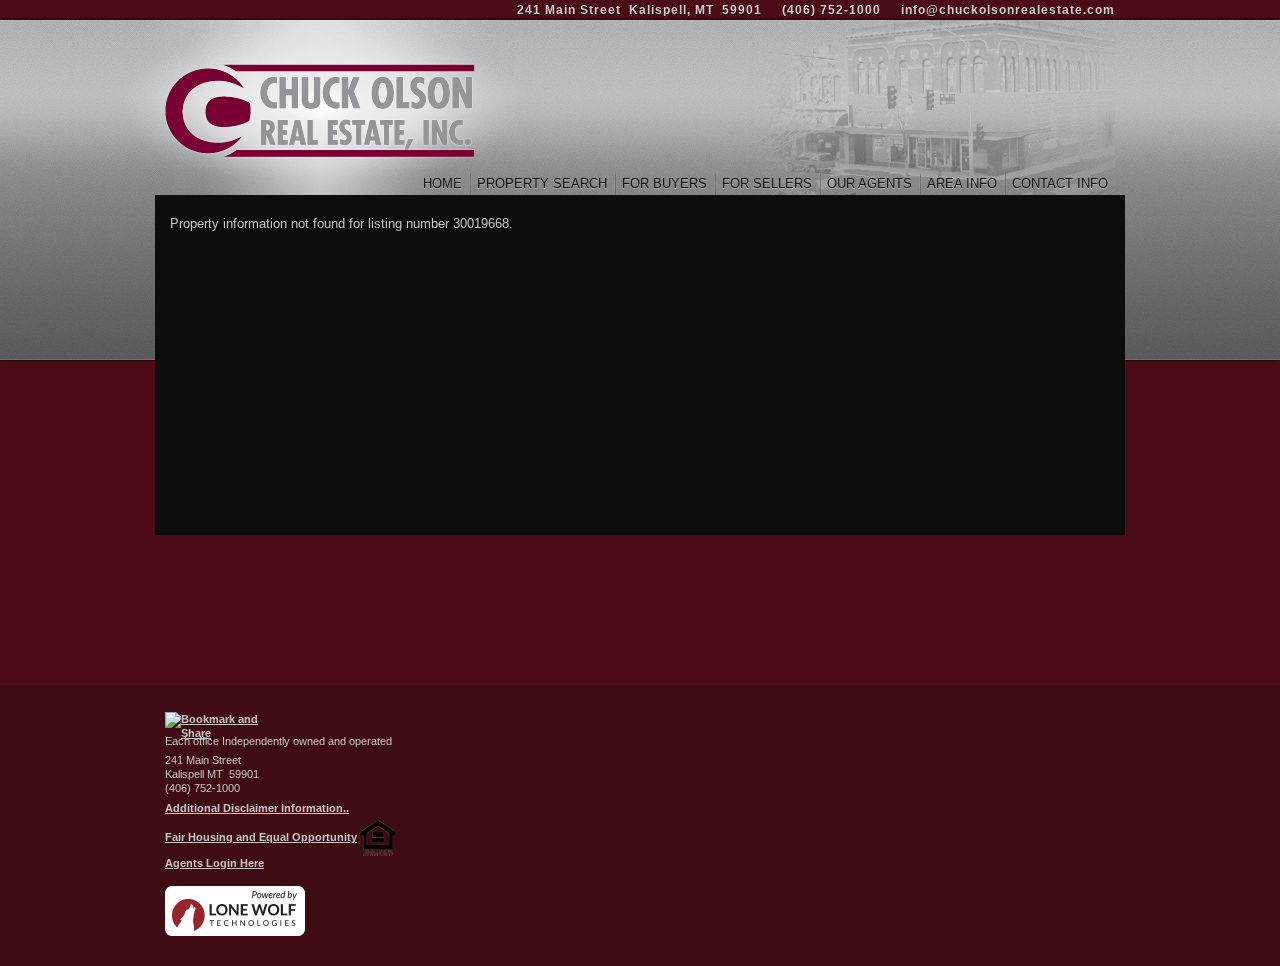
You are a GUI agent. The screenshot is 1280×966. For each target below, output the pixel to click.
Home (442, 183)
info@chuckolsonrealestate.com (1008, 10)
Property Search (542, 183)
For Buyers (664, 183)
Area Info (962, 183)
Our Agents (869, 183)
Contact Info (1060, 183)
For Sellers (767, 183)
